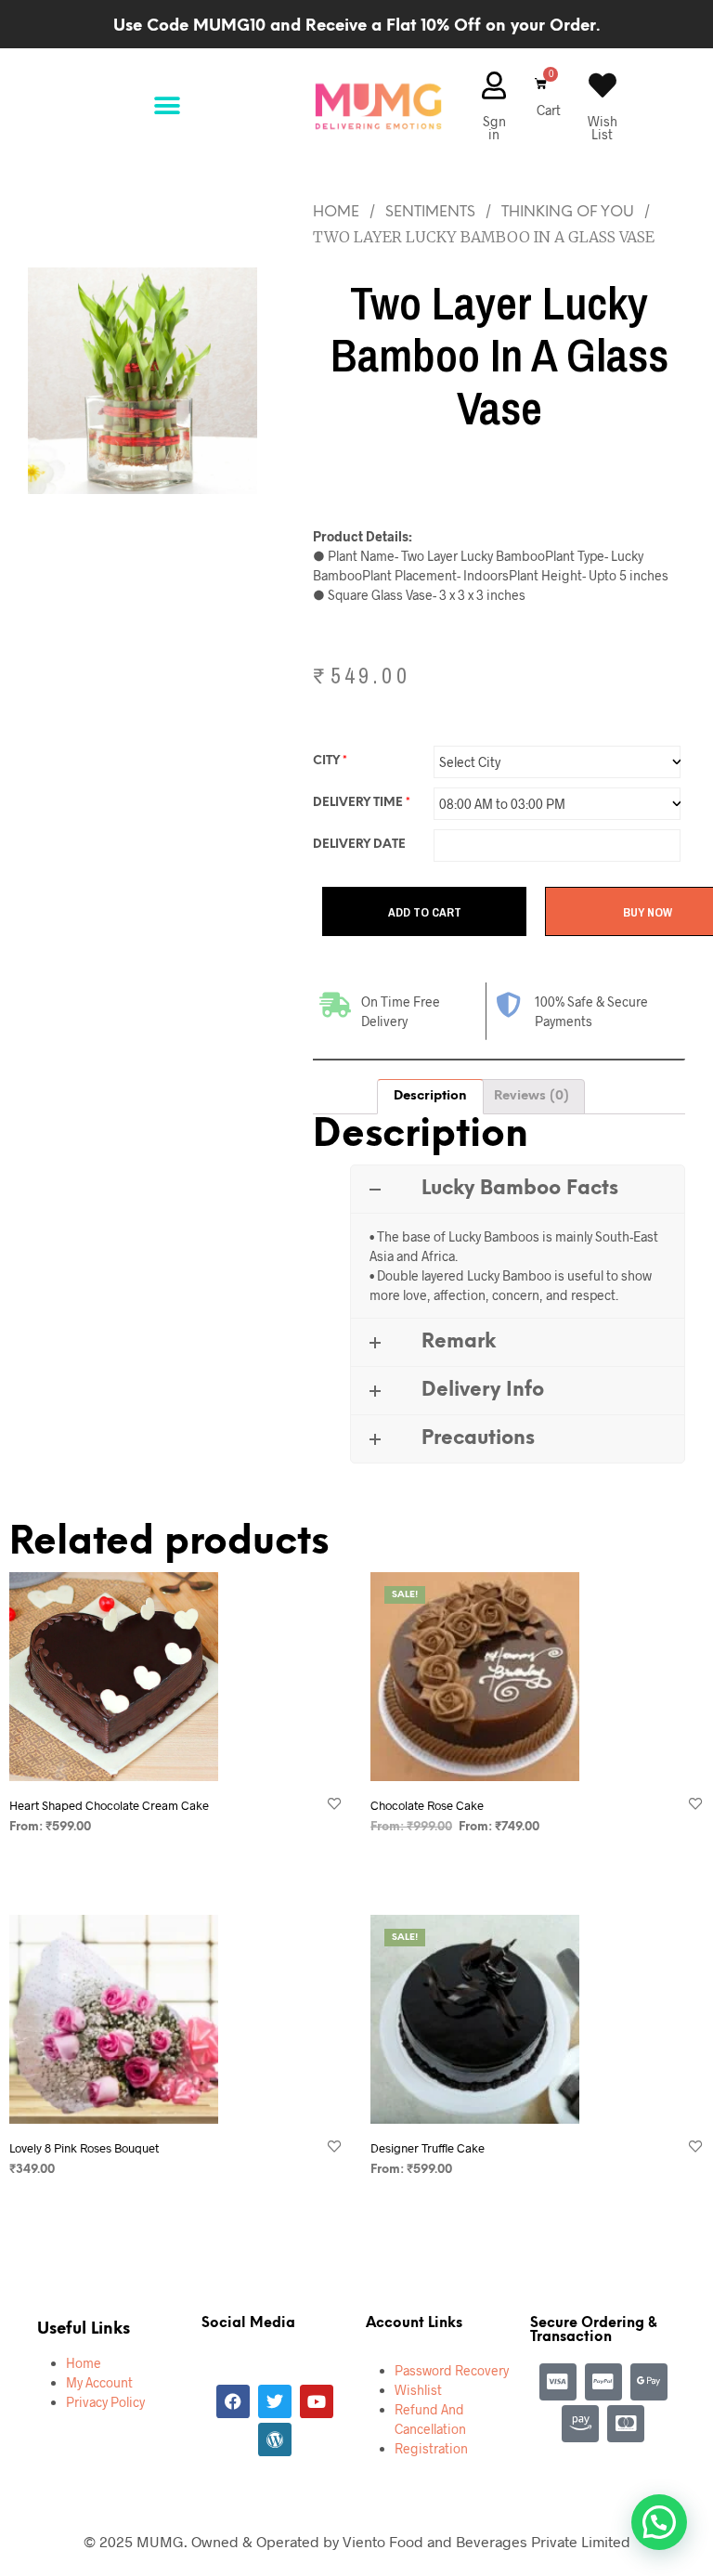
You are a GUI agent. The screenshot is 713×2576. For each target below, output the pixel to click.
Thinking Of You (568, 212)
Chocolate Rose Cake (427, 1805)
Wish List (603, 128)
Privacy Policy (105, 2402)
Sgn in (494, 128)
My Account (99, 2382)
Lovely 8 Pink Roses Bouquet (84, 2148)
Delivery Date (359, 845)
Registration (431, 2448)
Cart (549, 110)
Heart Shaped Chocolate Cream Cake (109, 1805)
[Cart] (538, 84)
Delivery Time (362, 803)
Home (336, 212)
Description (430, 1096)
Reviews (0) (532, 1096)
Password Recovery (452, 2370)
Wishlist (418, 2390)
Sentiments (430, 212)
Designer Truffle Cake (428, 2148)
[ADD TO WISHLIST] (334, 1805)
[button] (167, 106)
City (330, 761)
